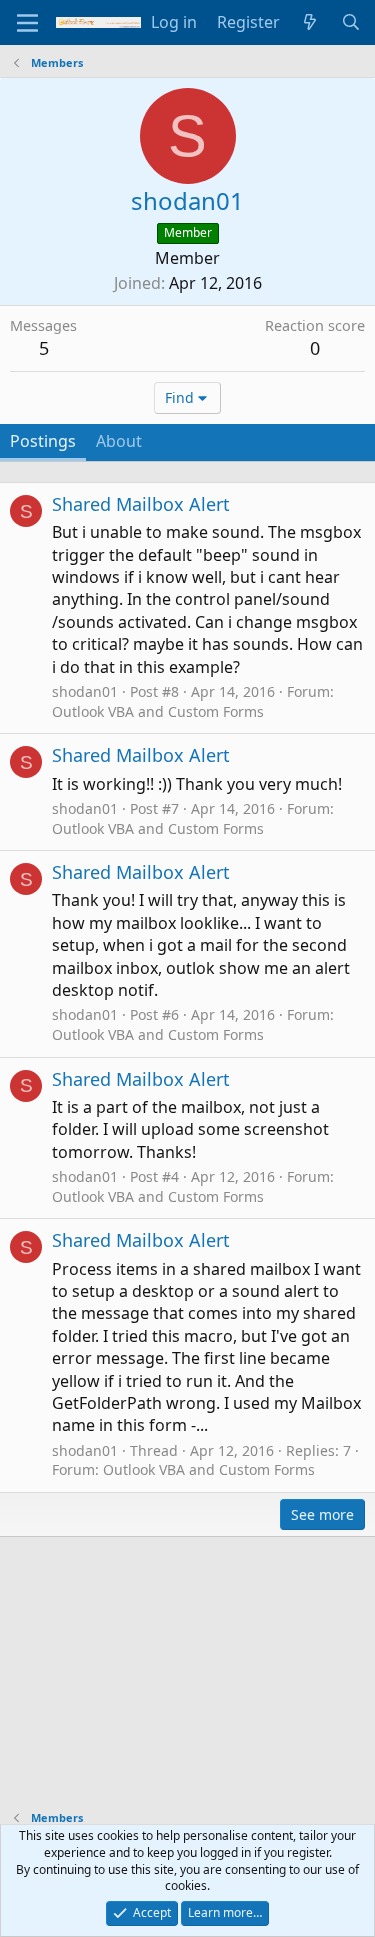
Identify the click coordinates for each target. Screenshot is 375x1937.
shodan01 (85, 691)
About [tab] (119, 441)
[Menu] (27, 23)
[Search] (350, 22)
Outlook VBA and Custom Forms (158, 711)
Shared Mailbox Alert (141, 504)
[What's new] (310, 22)
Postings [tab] (43, 441)
